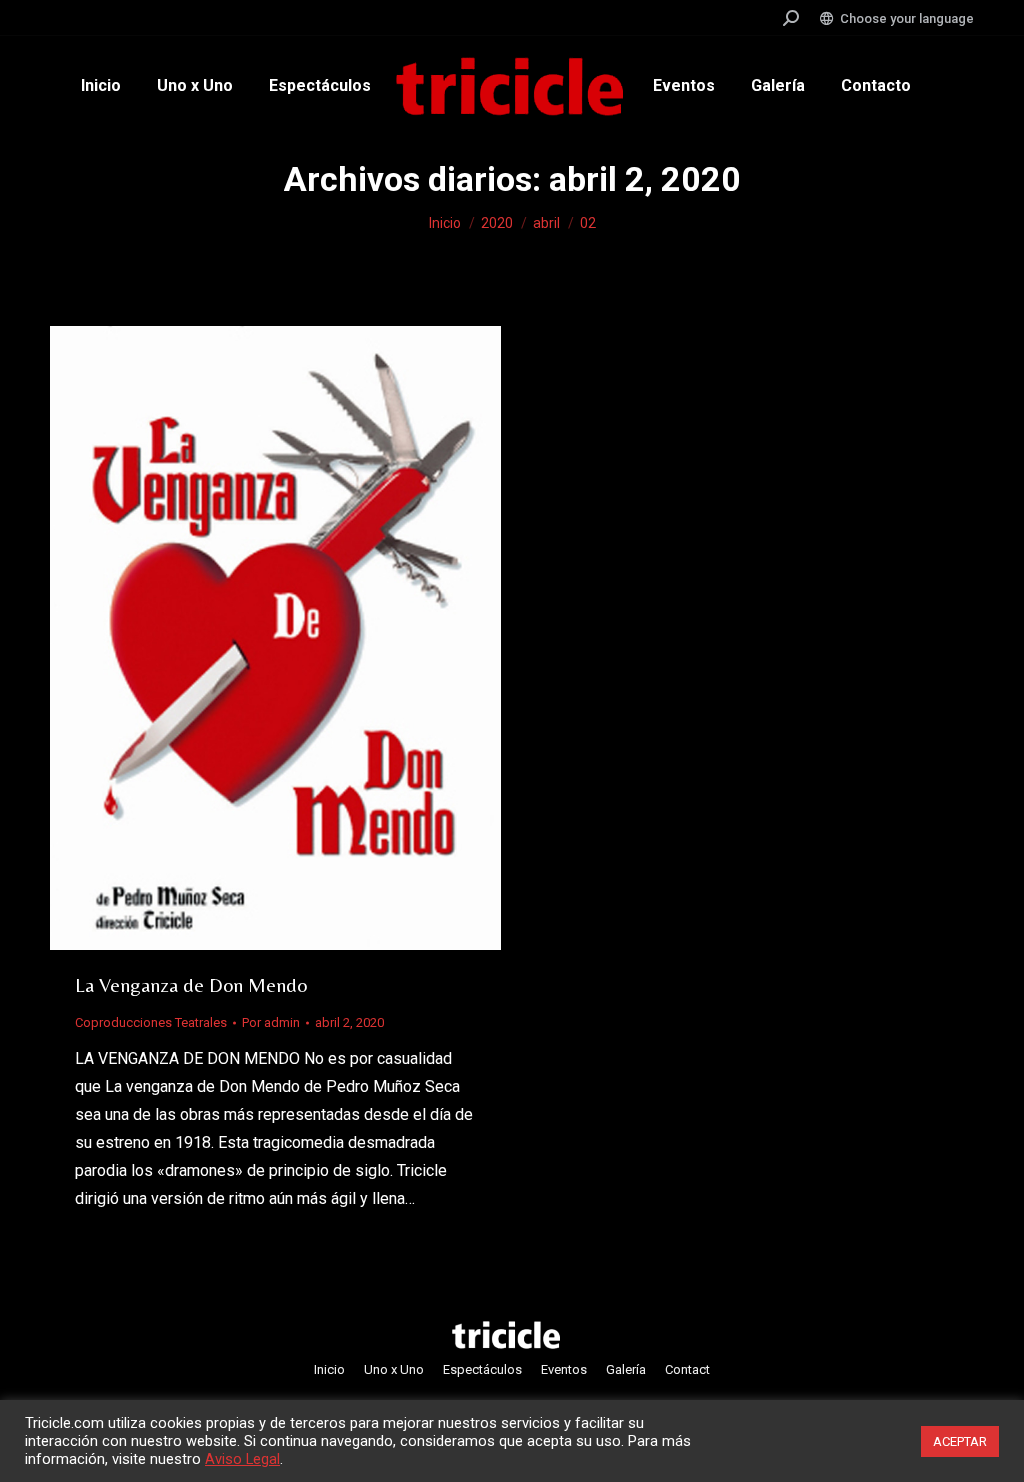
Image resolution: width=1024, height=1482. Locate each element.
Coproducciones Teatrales (151, 1022)
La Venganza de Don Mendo (191, 984)
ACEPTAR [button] (960, 1441)
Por (271, 1022)
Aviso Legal (242, 1459)
